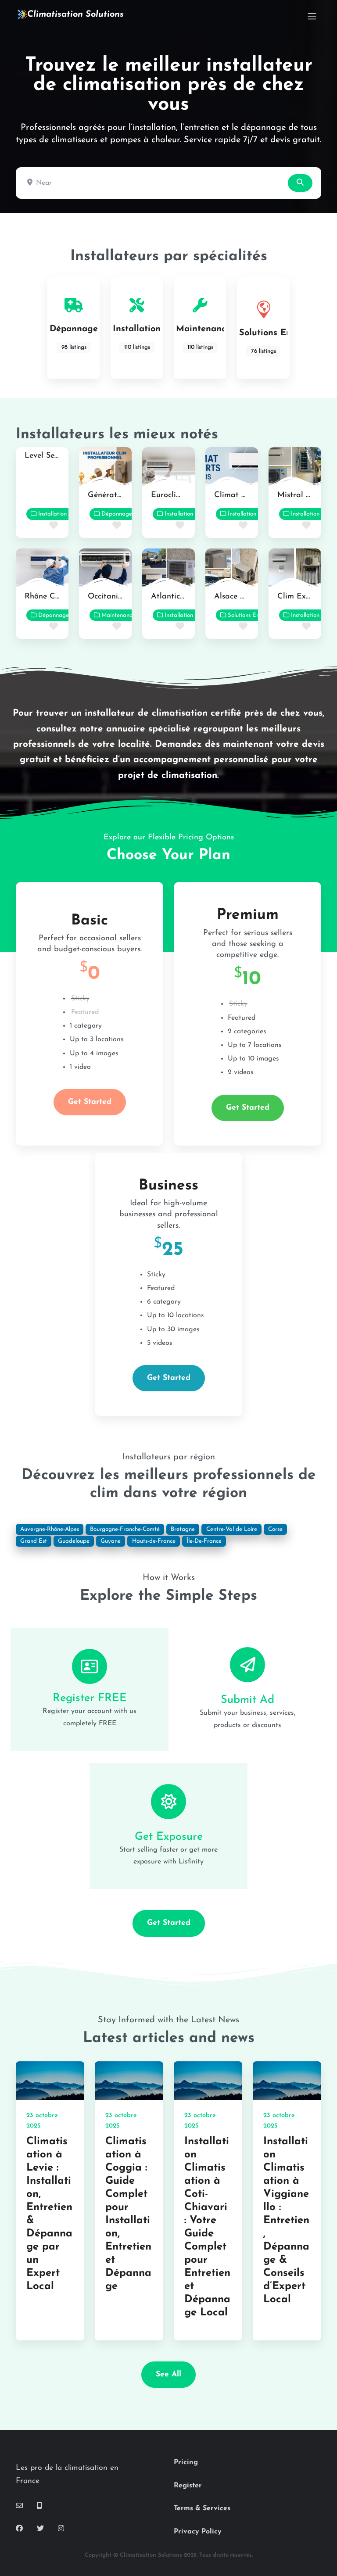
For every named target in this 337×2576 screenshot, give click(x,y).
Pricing (186, 2462)
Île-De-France (204, 1541)
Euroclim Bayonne (183, 495)
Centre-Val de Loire (232, 1529)
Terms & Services (202, 2508)
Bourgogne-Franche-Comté (125, 1529)
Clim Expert (299, 597)
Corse (275, 1529)
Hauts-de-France (154, 1541)
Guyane (111, 1541)
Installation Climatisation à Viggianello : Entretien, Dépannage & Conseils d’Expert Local (286, 2221)
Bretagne (183, 1529)
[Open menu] (312, 16)
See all (168, 2374)
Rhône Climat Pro (57, 597)
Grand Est (34, 1541)
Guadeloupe (74, 1541)
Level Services (49, 456)
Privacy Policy (198, 2532)
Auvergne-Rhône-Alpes (50, 1529)
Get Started (90, 1102)
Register (188, 2486)
